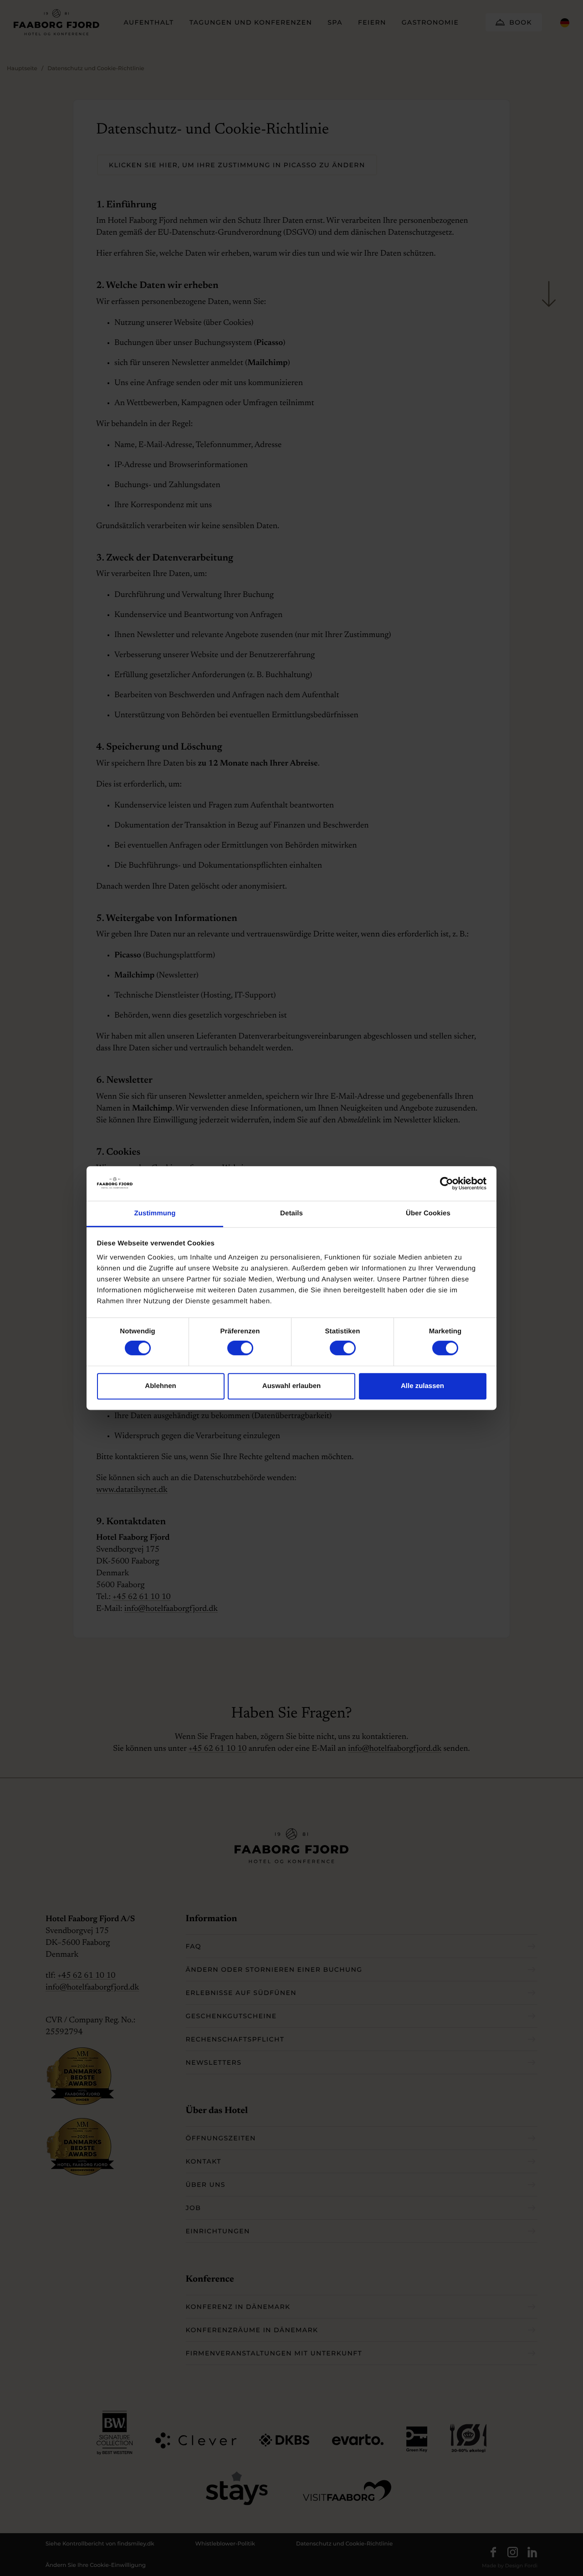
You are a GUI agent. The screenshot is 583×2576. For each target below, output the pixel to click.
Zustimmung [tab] (155, 1214)
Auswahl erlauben (291, 1386)
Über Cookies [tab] (428, 1214)
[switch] (231, 1348)
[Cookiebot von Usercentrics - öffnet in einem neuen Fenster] (447, 1183)
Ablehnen (160, 1386)
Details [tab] (291, 1214)
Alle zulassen (422, 1386)
